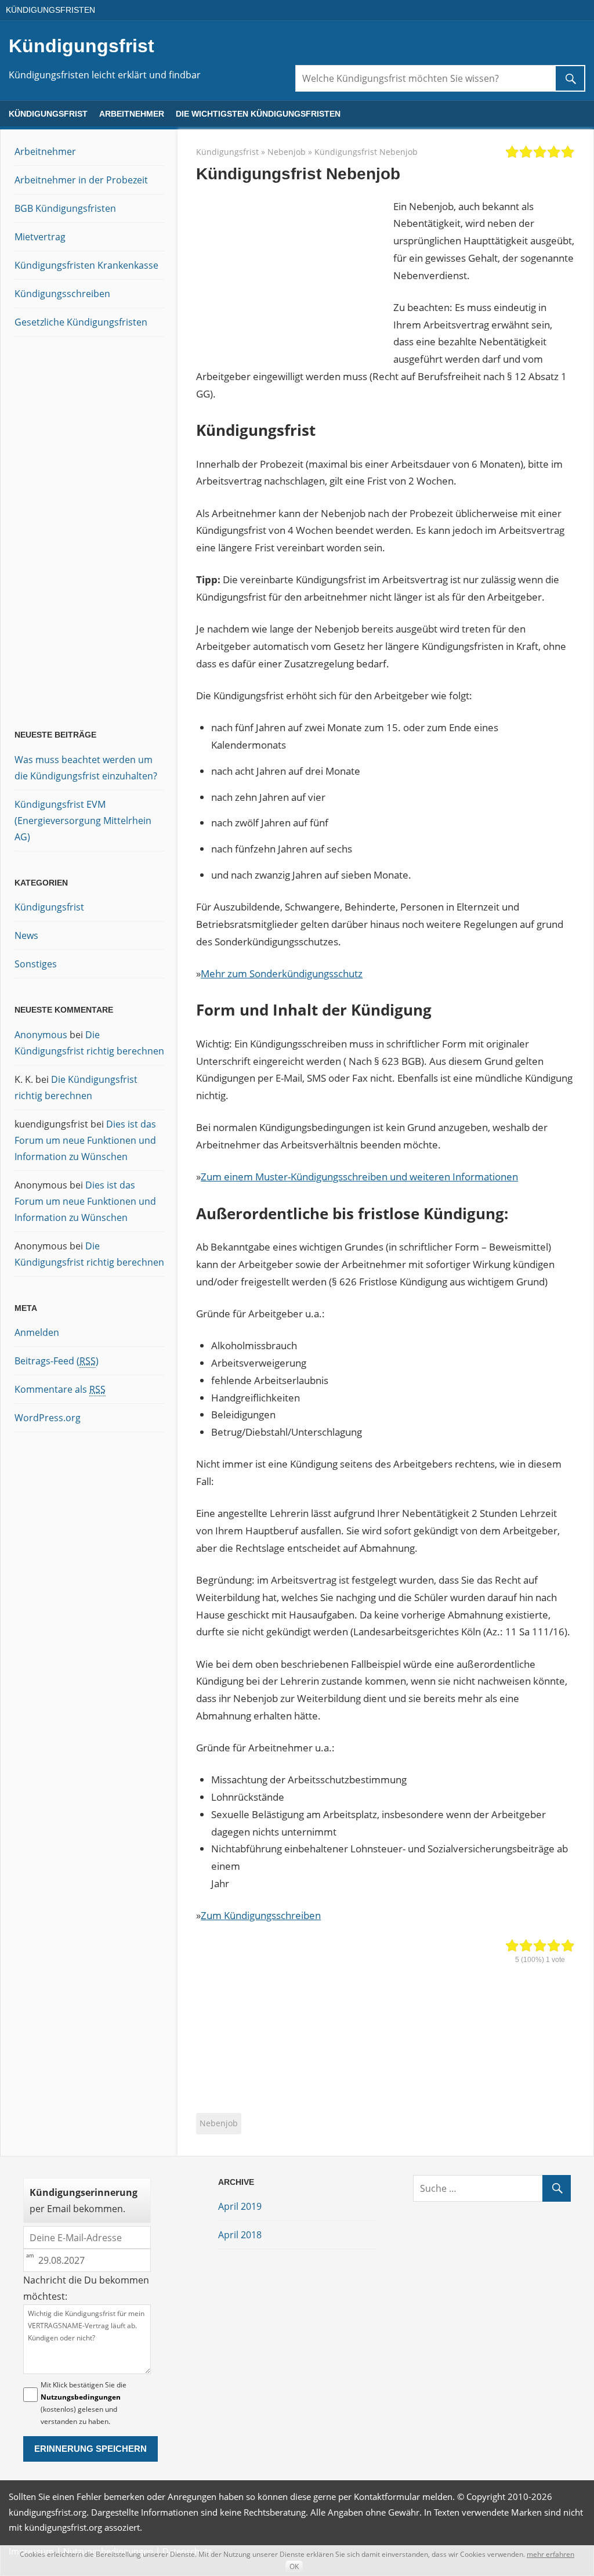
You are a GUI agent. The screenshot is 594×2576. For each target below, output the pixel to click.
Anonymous (41, 1035)
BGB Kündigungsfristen (65, 208)
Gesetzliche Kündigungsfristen (81, 322)
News (26, 935)
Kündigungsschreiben (62, 294)
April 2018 (240, 2235)
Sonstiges (36, 964)
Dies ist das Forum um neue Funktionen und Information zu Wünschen (85, 1140)
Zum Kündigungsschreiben (261, 1915)
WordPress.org (48, 1418)
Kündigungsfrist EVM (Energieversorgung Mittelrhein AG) (83, 821)
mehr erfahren (550, 2554)
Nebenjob (287, 152)
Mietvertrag (40, 237)
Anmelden (37, 1332)
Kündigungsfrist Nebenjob (366, 152)
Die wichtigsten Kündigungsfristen (258, 114)
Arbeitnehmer (132, 114)
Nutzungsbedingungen (81, 2397)
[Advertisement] (295, 271)
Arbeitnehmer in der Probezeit (81, 180)
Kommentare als (60, 1389)
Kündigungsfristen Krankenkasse (86, 265)
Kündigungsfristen (50, 10)
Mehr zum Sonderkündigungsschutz (282, 973)
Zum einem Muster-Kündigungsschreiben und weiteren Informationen (359, 1177)
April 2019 (240, 2206)
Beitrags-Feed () (57, 1361)
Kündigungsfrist (82, 46)
